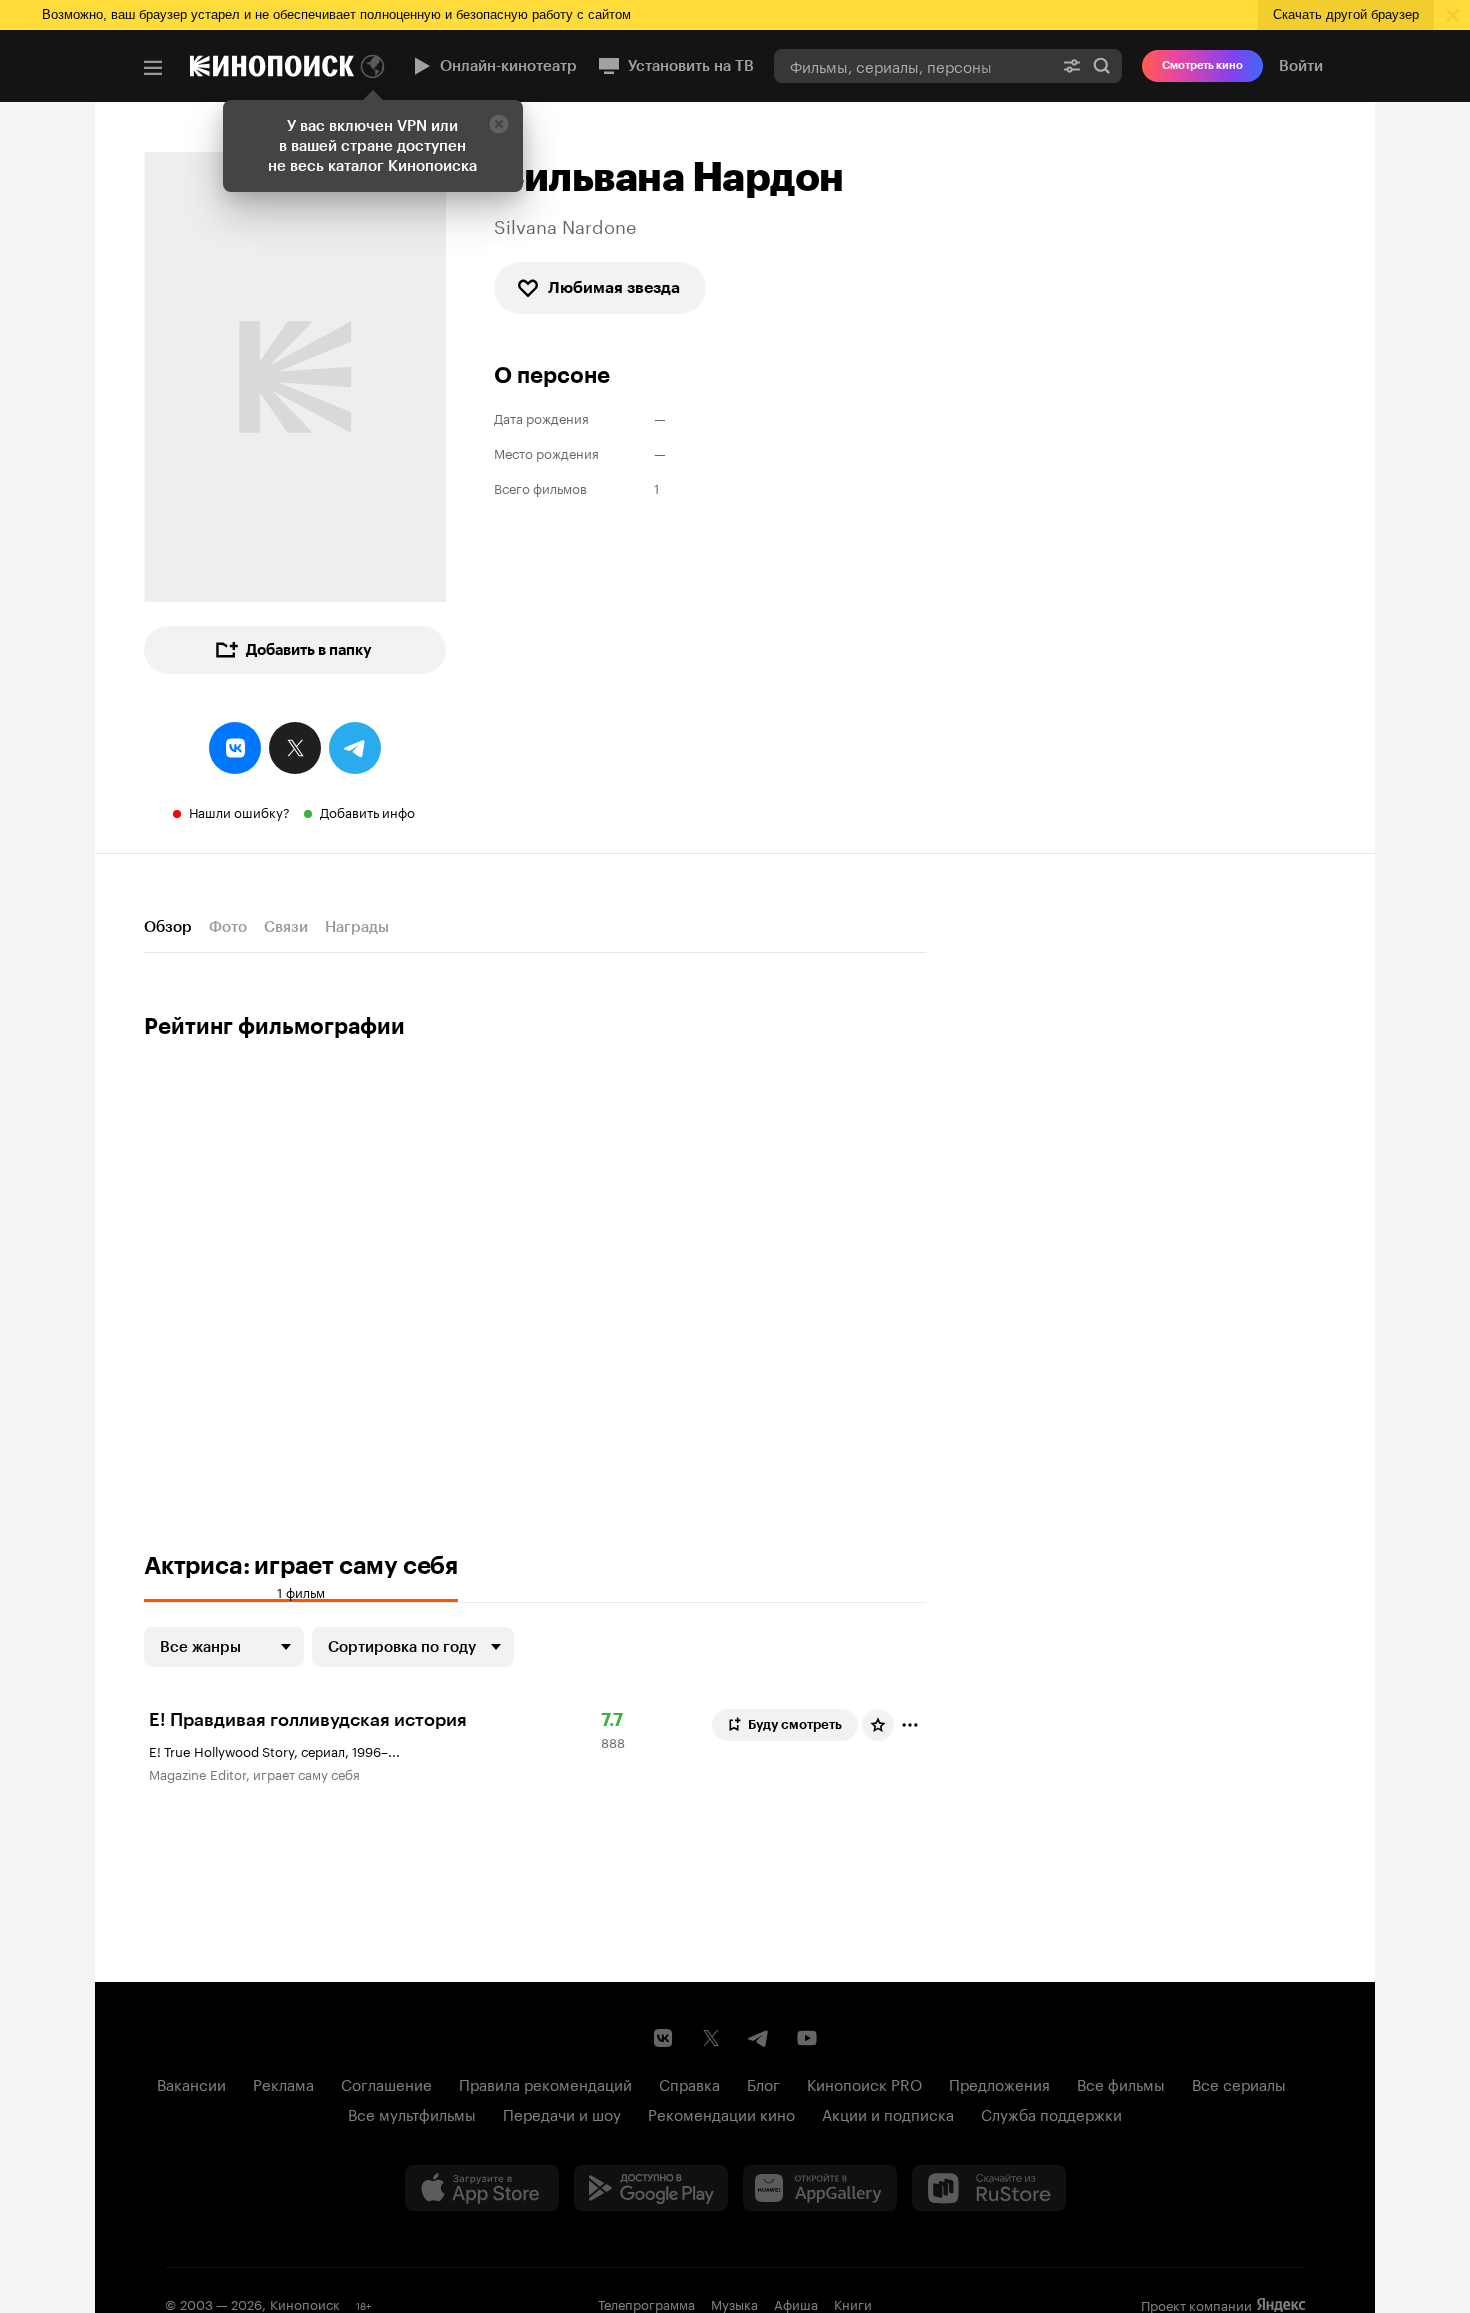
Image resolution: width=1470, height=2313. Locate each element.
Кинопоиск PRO (864, 2083)
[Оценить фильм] (878, 1725)
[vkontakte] (235, 748)
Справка (689, 2083)
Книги (853, 2303)
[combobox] (913, 65)
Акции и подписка (888, 2113)
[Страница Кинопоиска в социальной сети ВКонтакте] (663, 2038)
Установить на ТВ (691, 66)
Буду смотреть (795, 1724)
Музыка (734, 2303)
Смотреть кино (1202, 65)
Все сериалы (1239, 2083)
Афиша (796, 2303)
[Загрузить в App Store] (482, 2188)
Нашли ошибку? (239, 811)
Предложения (999, 2083)
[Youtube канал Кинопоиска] (807, 2038)
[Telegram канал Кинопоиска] (759, 2038)
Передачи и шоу (562, 2113)
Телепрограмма (646, 2303)
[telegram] (355, 748)
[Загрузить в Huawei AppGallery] (820, 2188)
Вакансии (191, 2083)
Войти (1301, 66)
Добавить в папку (309, 650)
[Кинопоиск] (272, 66)
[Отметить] (910, 1725)
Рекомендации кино (721, 2113)
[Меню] (153, 68)
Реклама (283, 2083)
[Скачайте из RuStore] (989, 2188)
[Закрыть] (499, 124)
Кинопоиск (305, 2303)
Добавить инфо (367, 811)
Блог (763, 2083)
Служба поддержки (1051, 2113)
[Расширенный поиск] (1072, 65)
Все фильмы (1121, 2083)
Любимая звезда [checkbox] (614, 287)
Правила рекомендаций (545, 2083)
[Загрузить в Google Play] (651, 2188)
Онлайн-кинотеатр (508, 66)
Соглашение (386, 2083)
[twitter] (295, 748)
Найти (1102, 65)
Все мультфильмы (412, 2113)
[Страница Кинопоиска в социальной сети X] (711, 2038)
